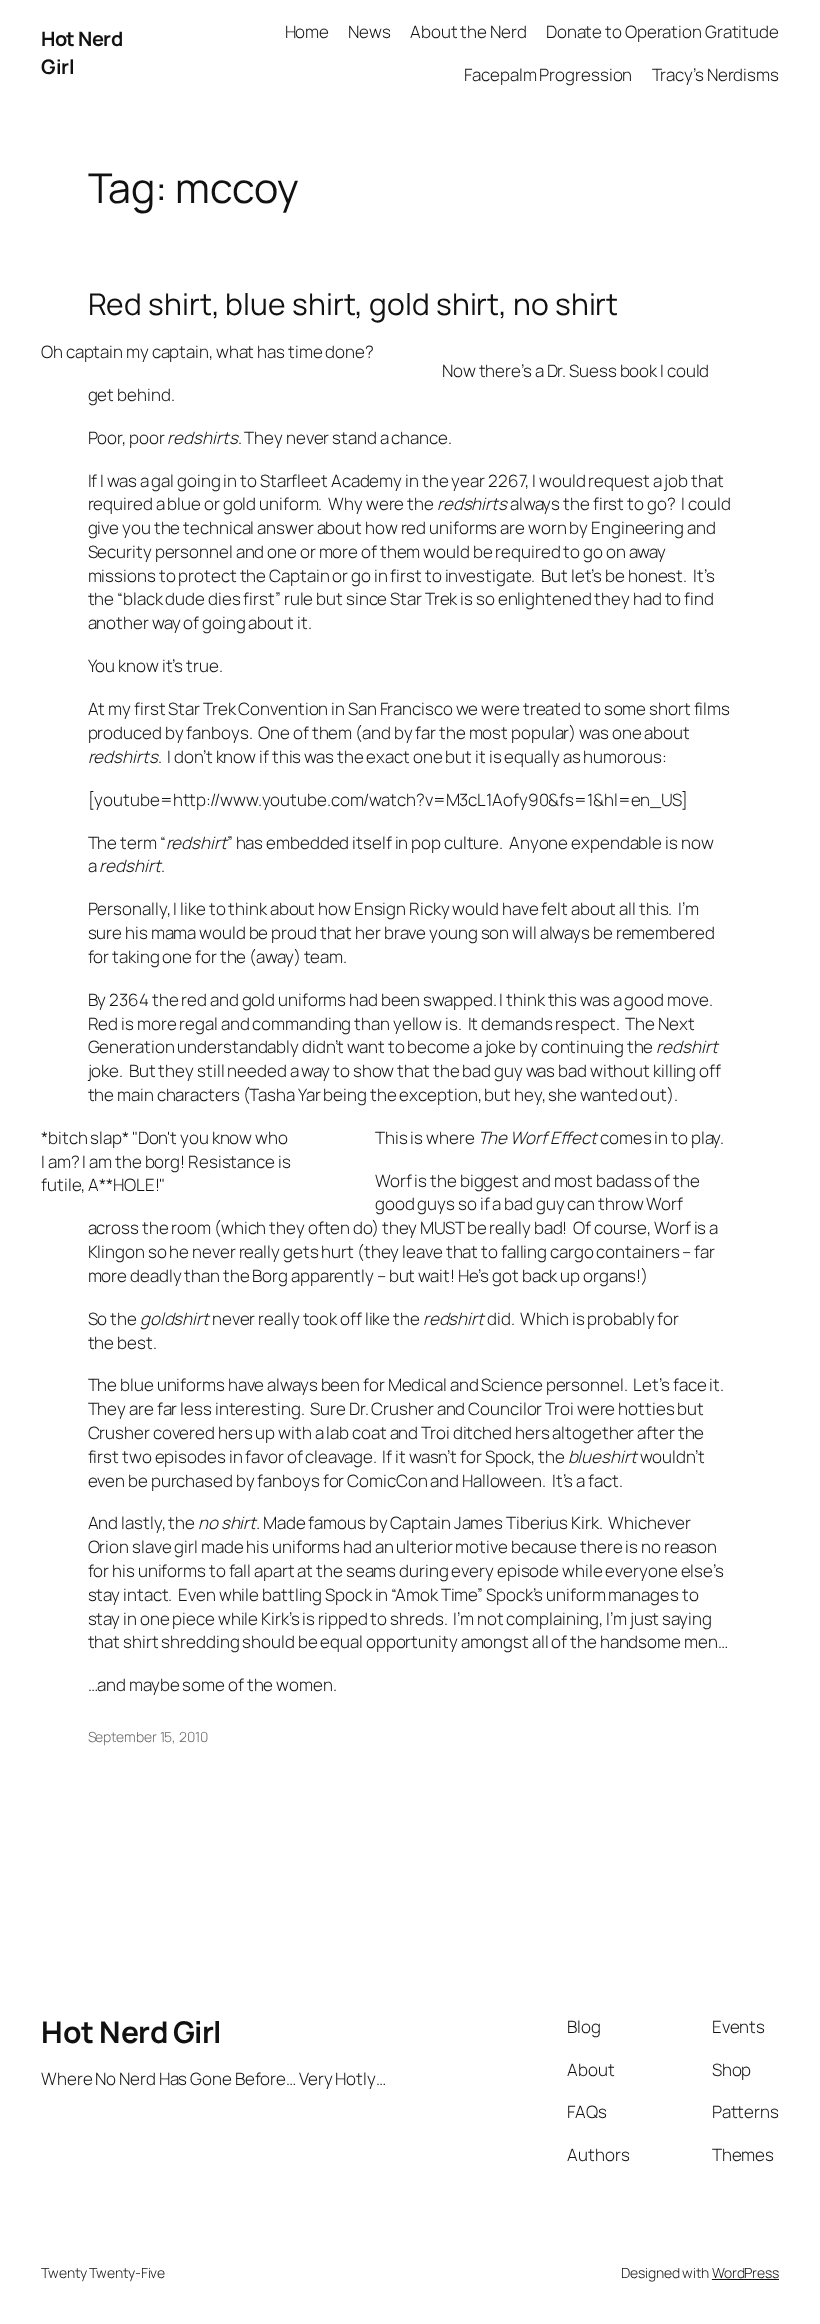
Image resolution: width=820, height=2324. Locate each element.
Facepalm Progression (548, 74)
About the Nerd (468, 31)
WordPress (745, 2272)
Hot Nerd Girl (131, 2031)
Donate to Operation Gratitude (662, 31)
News (369, 31)
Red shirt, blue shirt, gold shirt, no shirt (353, 304)
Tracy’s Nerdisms (715, 74)
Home (307, 31)
